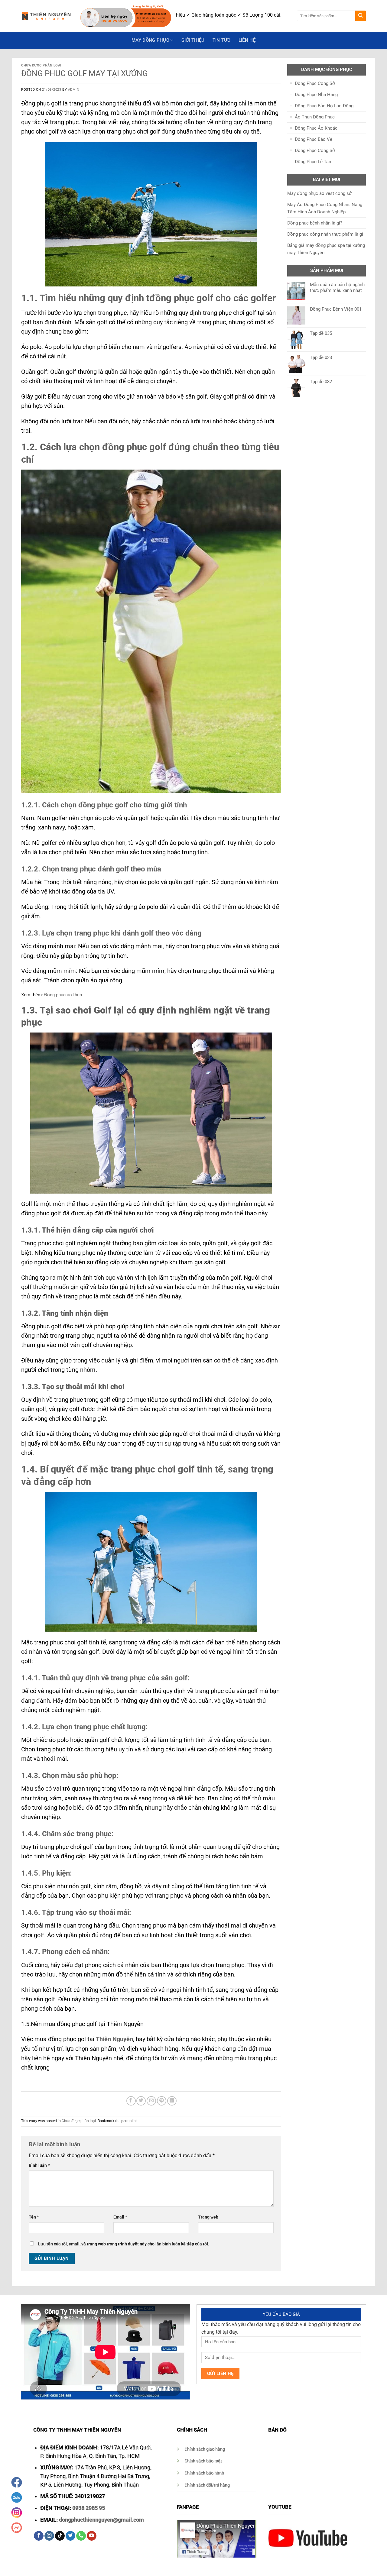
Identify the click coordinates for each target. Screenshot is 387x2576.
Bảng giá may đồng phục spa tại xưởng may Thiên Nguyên (326, 249)
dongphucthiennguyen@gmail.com (101, 2520)
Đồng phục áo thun (63, 995)
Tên (34, 2217)
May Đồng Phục (150, 40)
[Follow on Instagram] (49, 2536)
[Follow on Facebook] (39, 2536)
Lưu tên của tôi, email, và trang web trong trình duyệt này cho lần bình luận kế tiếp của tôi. (124, 2244)
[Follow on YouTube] (92, 2536)
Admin (74, 90)
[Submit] (361, 16)
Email (120, 2217)
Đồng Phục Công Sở (315, 83)
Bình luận (39, 2165)
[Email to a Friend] (151, 2101)
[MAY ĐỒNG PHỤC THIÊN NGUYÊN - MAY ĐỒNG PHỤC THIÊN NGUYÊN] (46, 16)
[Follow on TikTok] (60, 2536)
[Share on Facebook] (131, 2101)
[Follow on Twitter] (70, 2536)
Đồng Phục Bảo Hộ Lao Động (324, 106)
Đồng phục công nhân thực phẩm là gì (325, 234)
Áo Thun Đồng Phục (315, 117)
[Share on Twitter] (141, 2101)
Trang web (208, 2217)
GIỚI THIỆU (193, 40)
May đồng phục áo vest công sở (319, 193)
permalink (129, 2121)
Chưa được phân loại (41, 65)
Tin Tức (222, 40)
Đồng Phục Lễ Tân (313, 162)
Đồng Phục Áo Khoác (316, 128)
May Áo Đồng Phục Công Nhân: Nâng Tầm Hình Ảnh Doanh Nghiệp (325, 208)
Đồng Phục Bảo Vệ (314, 139)
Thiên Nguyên (114, 2039)
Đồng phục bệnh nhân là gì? (315, 223)
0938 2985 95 (89, 2508)
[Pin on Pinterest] (162, 2101)
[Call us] (81, 2536)
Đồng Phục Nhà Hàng (316, 95)
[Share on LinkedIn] (172, 2101)
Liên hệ (247, 40)
